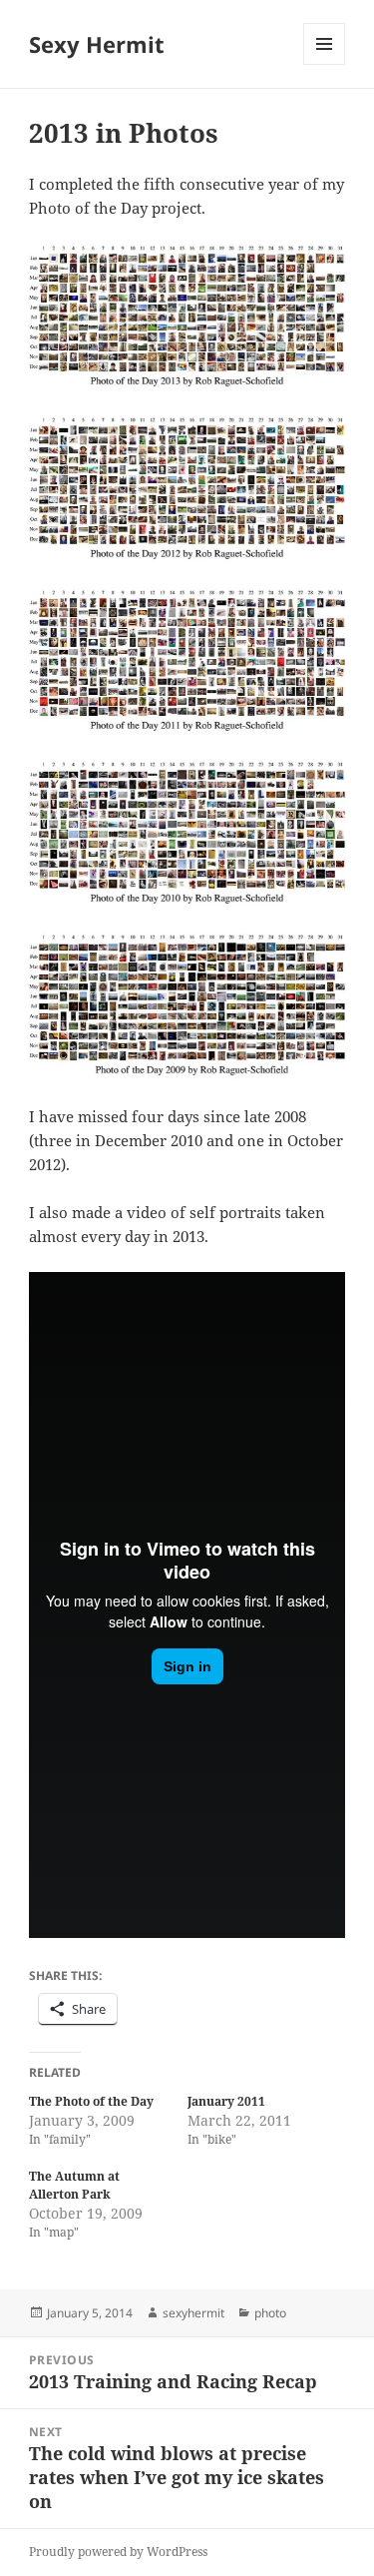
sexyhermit (193, 2313)
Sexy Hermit (97, 44)
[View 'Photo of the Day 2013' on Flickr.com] (187, 318)
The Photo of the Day (91, 2101)
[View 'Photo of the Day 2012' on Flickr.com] (187, 490)
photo (270, 2313)
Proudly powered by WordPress (118, 2552)
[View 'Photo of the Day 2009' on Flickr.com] (187, 1007)
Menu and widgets (325, 64)
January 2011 (226, 2101)
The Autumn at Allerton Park (74, 2185)
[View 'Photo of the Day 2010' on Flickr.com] (187, 834)
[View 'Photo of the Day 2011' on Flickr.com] (187, 662)
